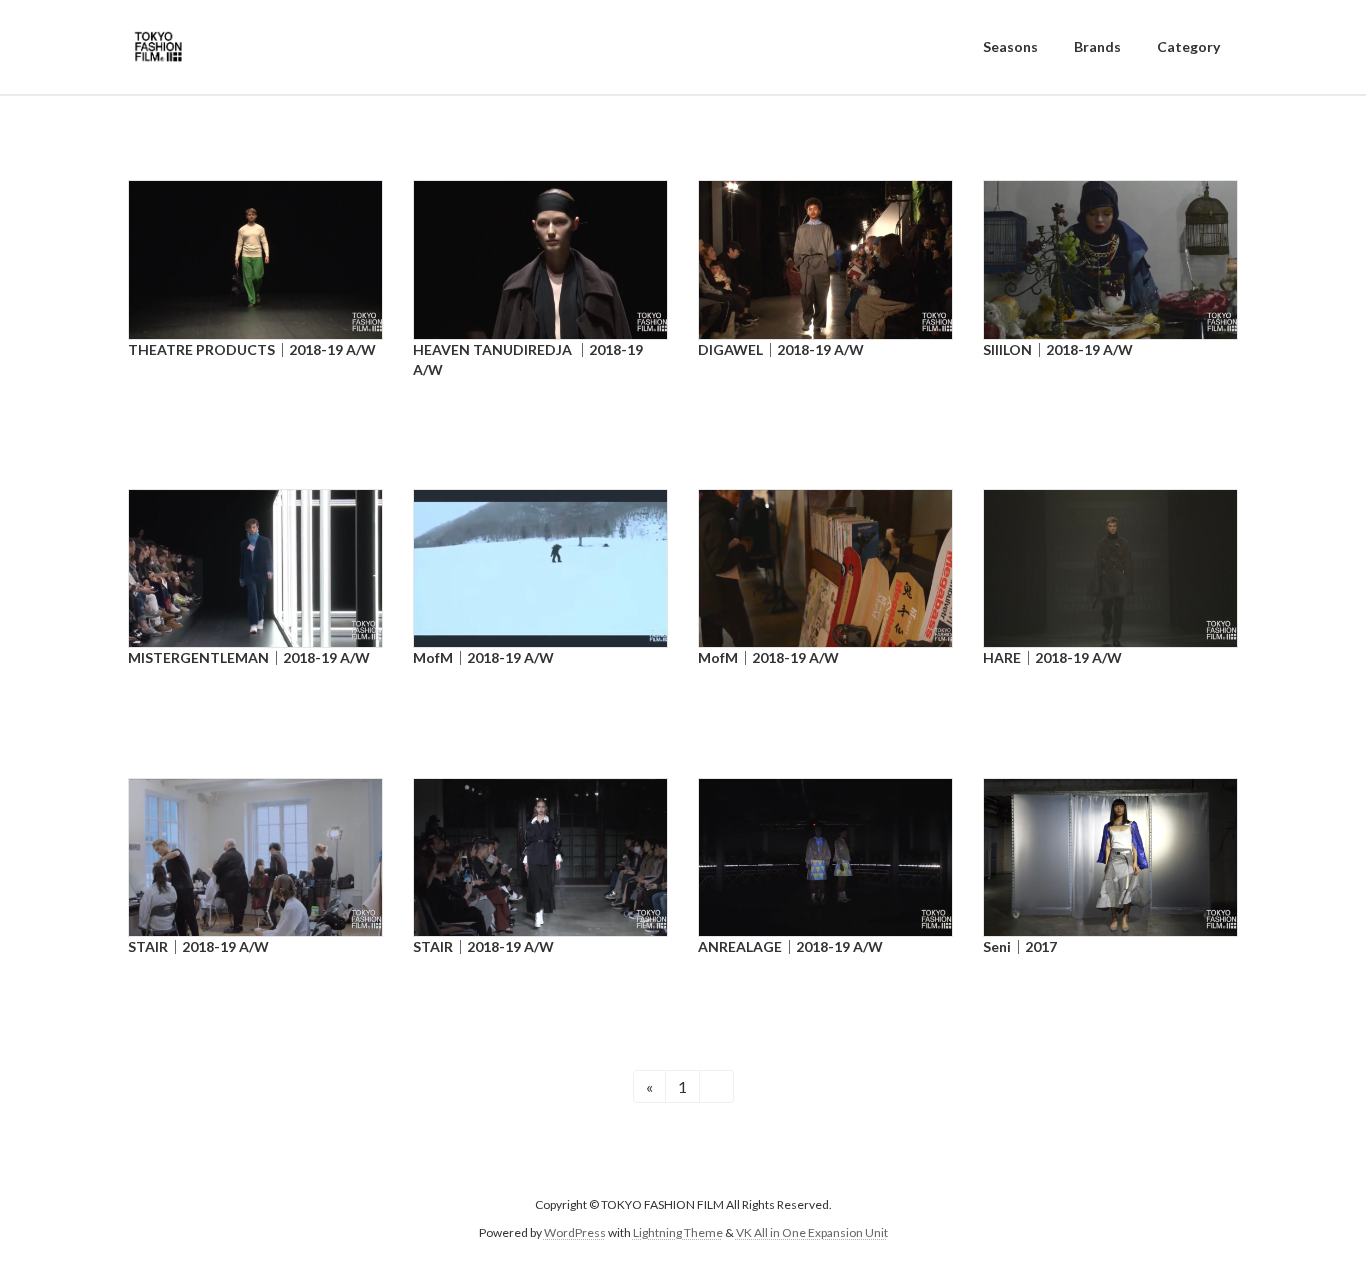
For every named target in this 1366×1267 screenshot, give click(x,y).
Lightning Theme (678, 1232)
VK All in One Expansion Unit (812, 1232)
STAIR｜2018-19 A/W (198, 946)
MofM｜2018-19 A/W (483, 657)
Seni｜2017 (1020, 946)
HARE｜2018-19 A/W (1052, 657)
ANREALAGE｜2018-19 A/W (790, 946)
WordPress (575, 1232)
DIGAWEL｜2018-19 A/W (781, 349)
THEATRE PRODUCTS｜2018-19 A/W (252, 349)
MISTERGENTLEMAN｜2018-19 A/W (249, 657)
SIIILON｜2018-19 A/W (1058, 349)
